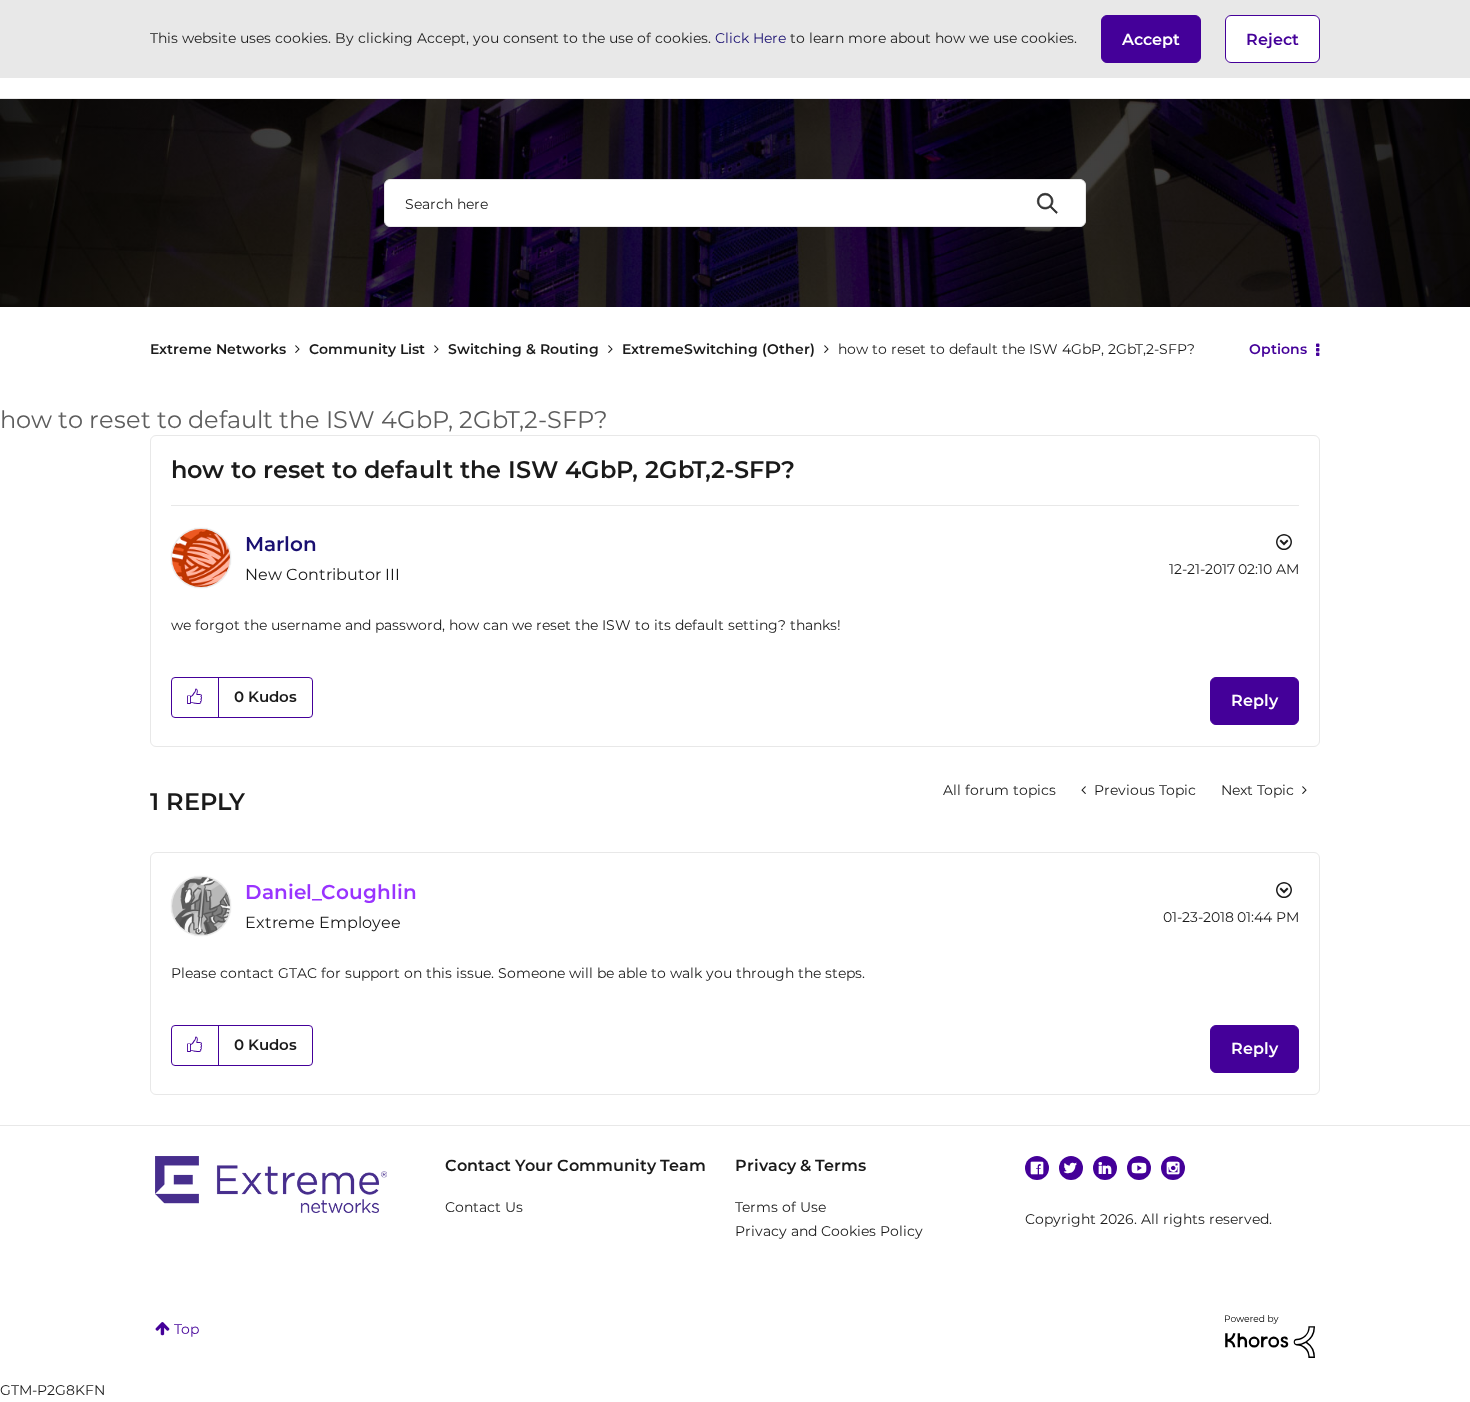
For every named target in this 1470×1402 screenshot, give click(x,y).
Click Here (750, 38)
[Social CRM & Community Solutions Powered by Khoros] (1270, 1335)
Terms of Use (780, 1207)
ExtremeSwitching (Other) (718, 349)
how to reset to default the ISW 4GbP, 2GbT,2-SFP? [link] (1016, 349)
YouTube (1139, 1168)
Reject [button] (1272, 39)
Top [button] (186, 1329)
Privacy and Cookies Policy (829, 1231)
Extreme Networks (218, 349)
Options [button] (1278, 349)
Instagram (1173, 1168)
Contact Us (484, 1207)
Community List (367, 349)
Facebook (1037, 1168)
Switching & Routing (523, 349)
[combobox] (735, 203)
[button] (1151, 39)
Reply (1254, 700)
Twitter (1071, 1168)
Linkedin (1105, 1168)
